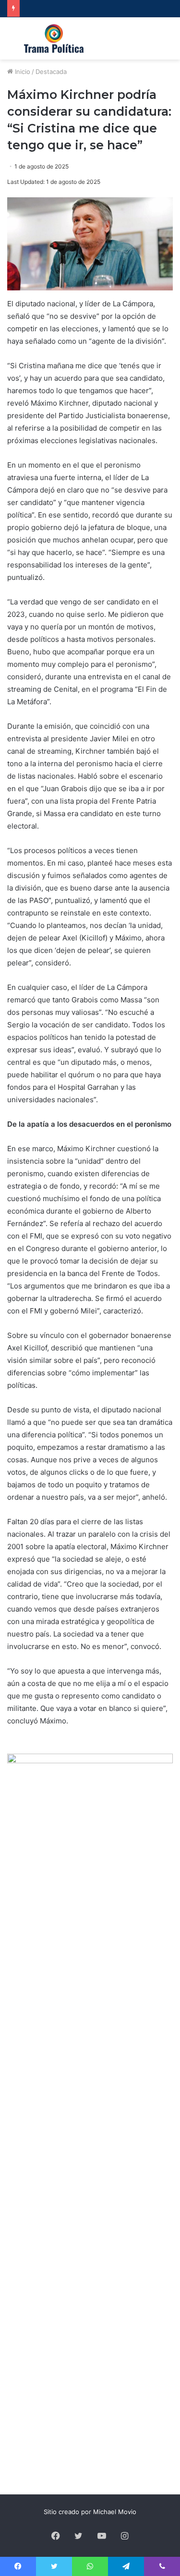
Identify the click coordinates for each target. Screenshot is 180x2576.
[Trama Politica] (54, 38)
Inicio (22, 72)
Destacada (51, 72)
